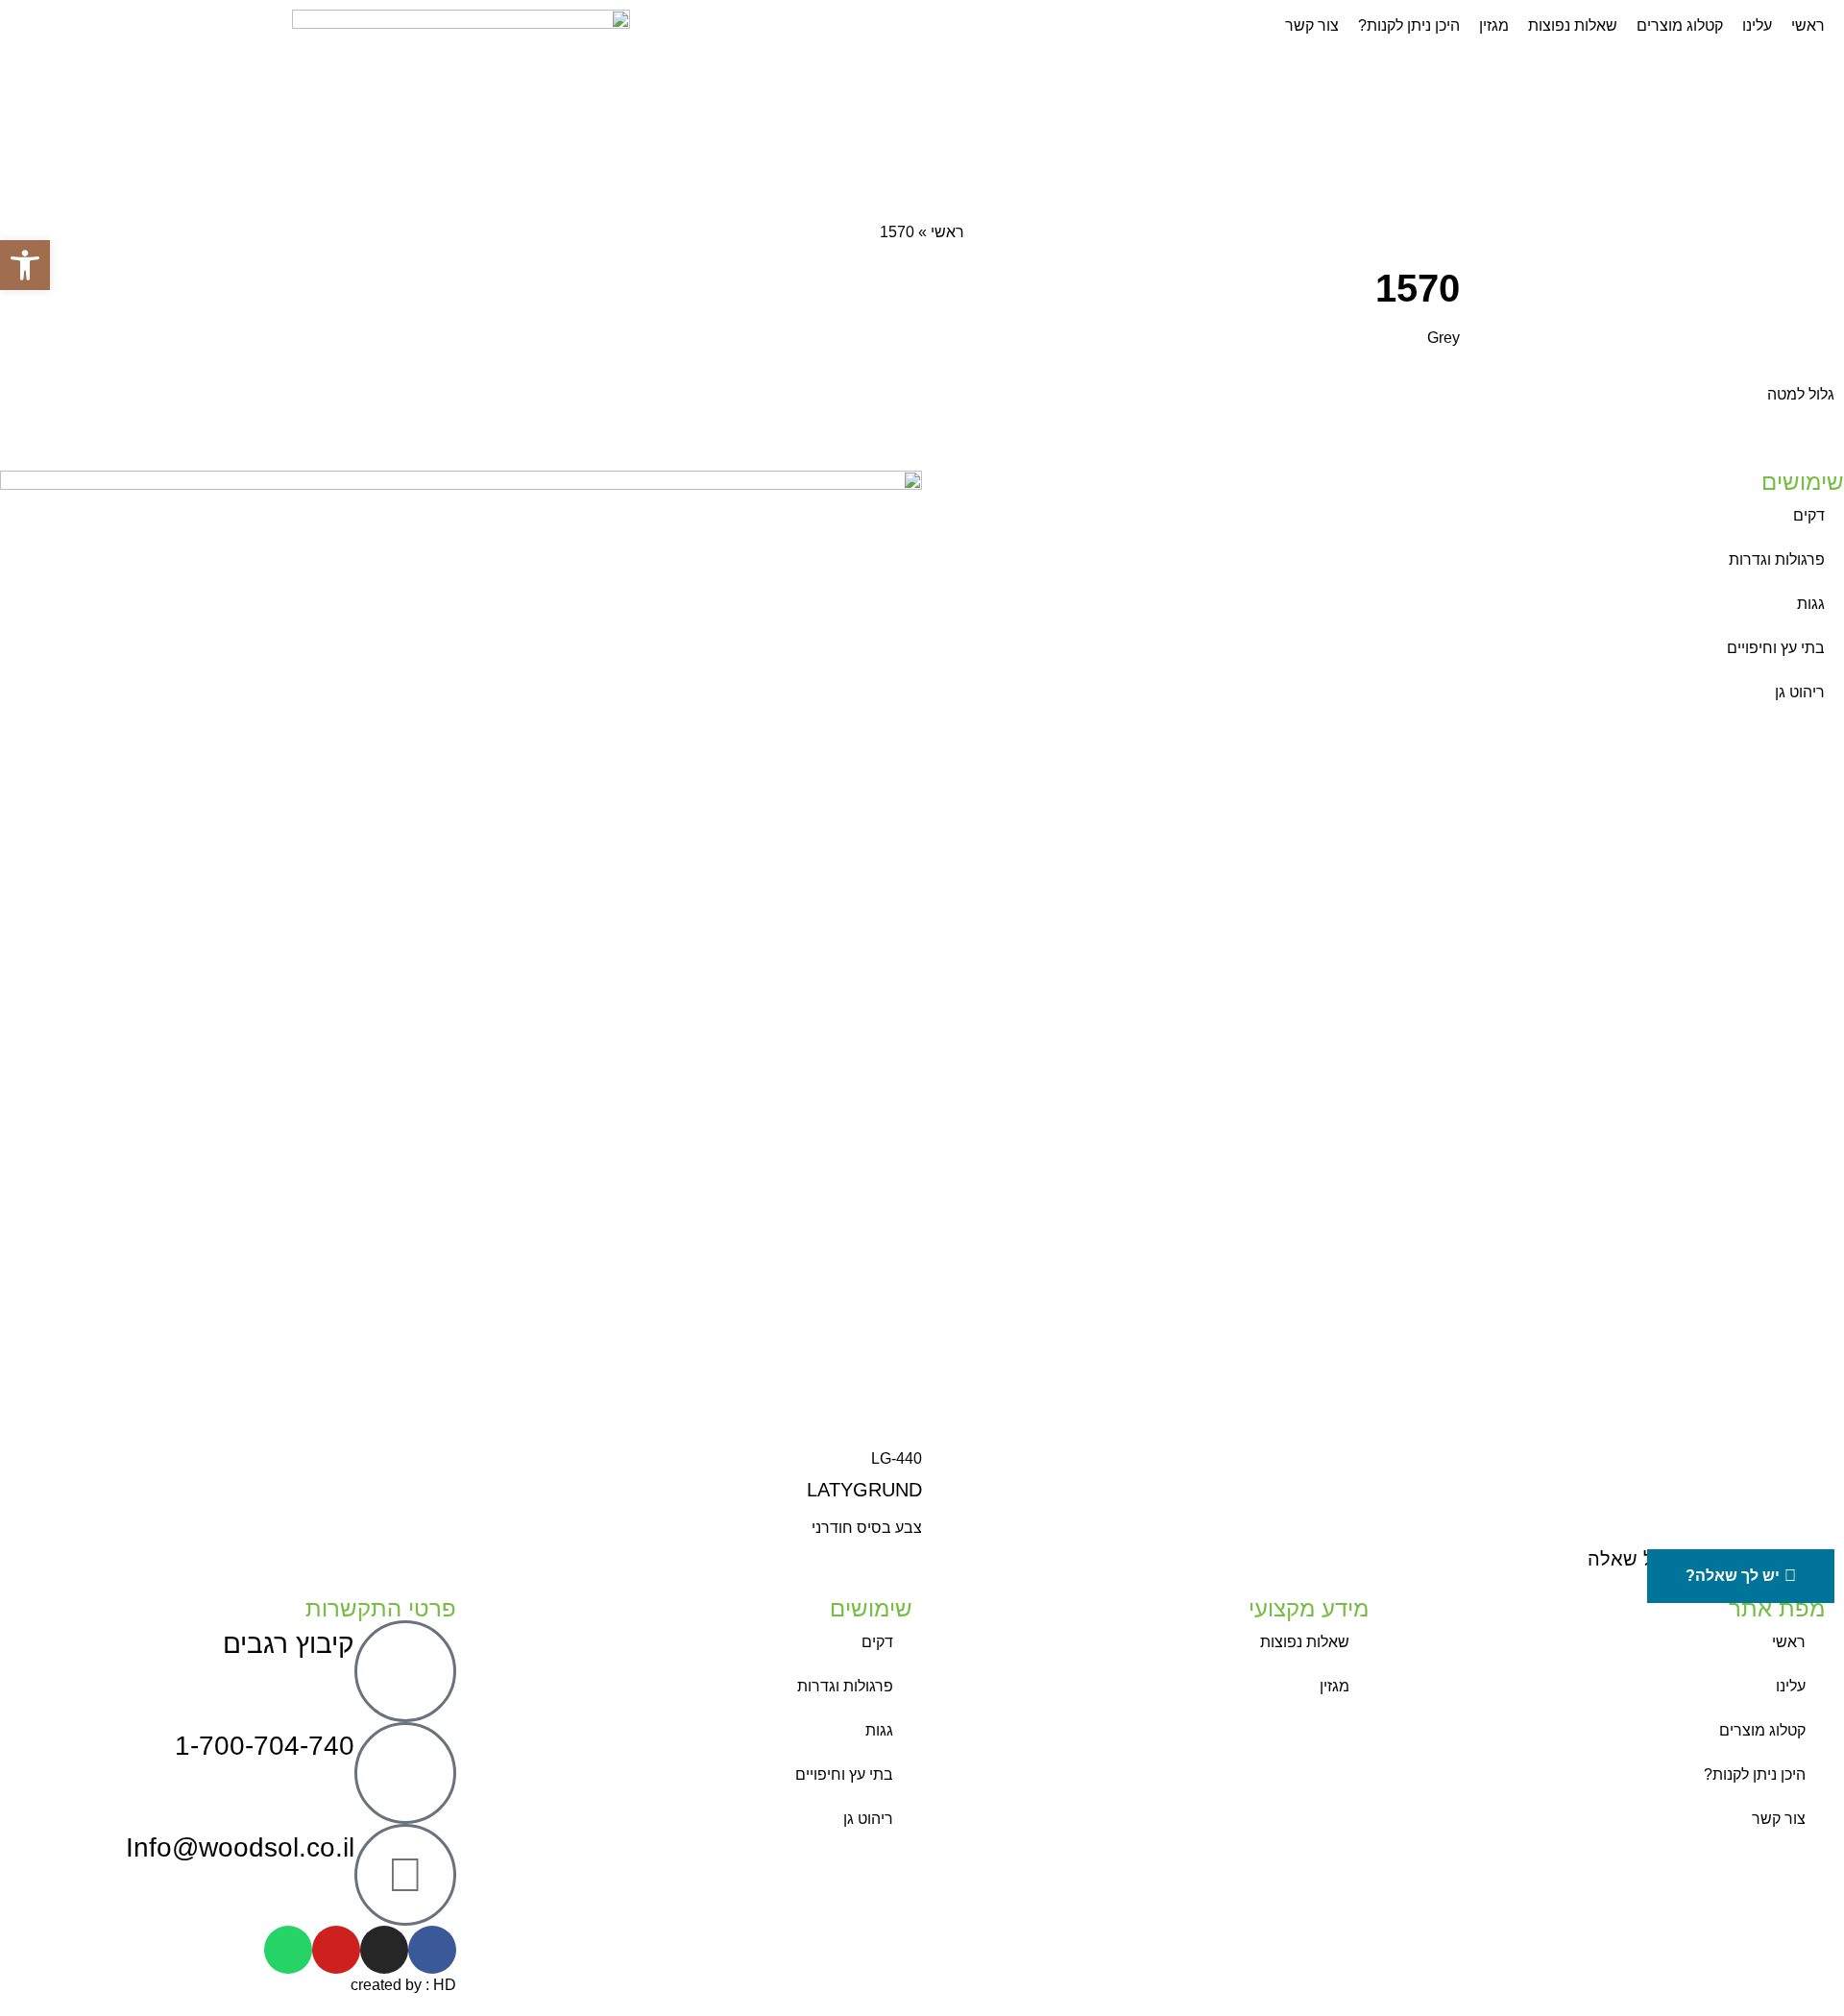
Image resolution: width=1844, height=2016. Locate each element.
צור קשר (1779, 1819)
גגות (1811, 604)
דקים (1809, 515)
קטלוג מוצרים (1762, 1730)
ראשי (947, 232)
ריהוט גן (1800, 692)
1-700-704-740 (265, 1746)
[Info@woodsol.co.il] (405, 1875)
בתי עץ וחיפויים (1776, 648)
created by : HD (403, 1985)
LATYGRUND (864, 1490)
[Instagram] (384, 1950)
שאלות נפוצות (1305, 1642)
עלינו (1791, 1686)
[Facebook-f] (432, 1950)
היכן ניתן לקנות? (1755, 1774)
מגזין (1334, 1686)
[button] (25, 265)
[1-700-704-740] (405, 1773)
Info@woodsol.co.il (240, 1847)
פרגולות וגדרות (1777, 559)
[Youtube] (336, 1950)
